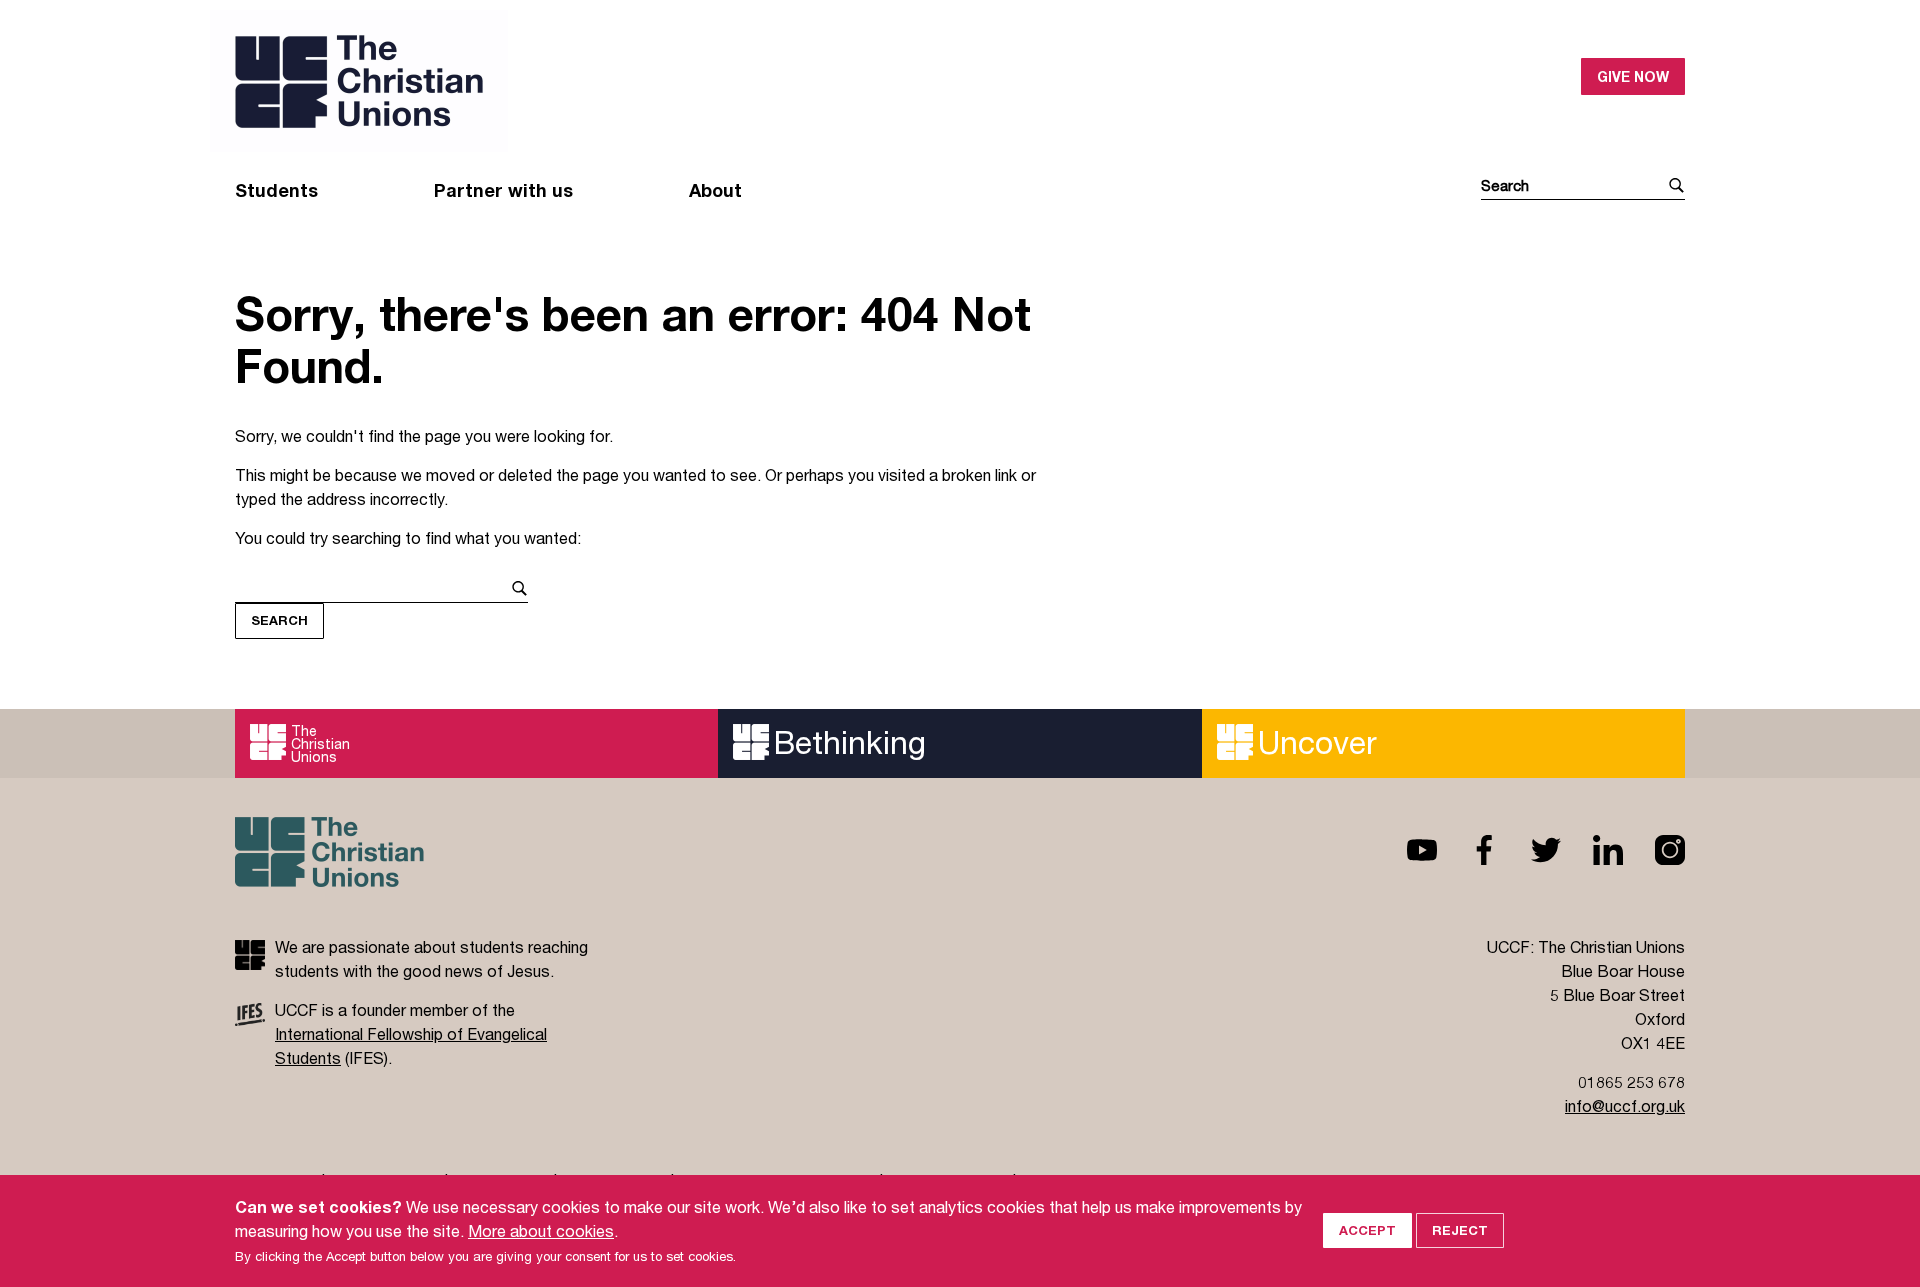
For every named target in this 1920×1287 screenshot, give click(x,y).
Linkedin (1592, 850)
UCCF (597, 81)
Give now (1633, 76)
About (715, 190)
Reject (1460, 1230)
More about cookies (541, 1230)
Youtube (1406, 850)
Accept (1367, 1230)
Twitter (1530, 850)
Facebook (1468, 850)
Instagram (1654, 850)
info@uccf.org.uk (1625, 1105)
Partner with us (503, 190)
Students (276, 190)
